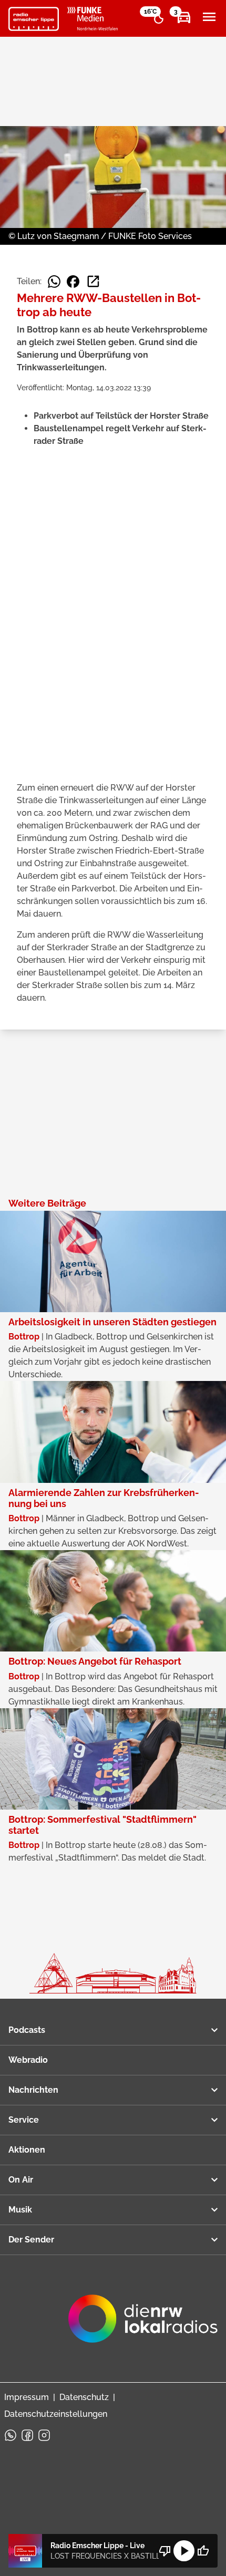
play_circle (184, 2551)
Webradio (28, 2060)
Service (24, 2120)
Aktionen (27, 2150)
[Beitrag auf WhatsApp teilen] (54, 282)
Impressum (27, 2397)
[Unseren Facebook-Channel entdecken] (27, 2435)
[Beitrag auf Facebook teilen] (73, 282)
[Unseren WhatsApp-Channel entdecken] (11, 2435)
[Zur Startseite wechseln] (34, 19)
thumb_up (203, 2551)
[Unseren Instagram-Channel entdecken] (44, 2435)
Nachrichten (33, 2090)
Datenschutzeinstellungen (56, 2414)
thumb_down (165, 2551)
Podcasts (27, 2030)
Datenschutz (84, 2397)
